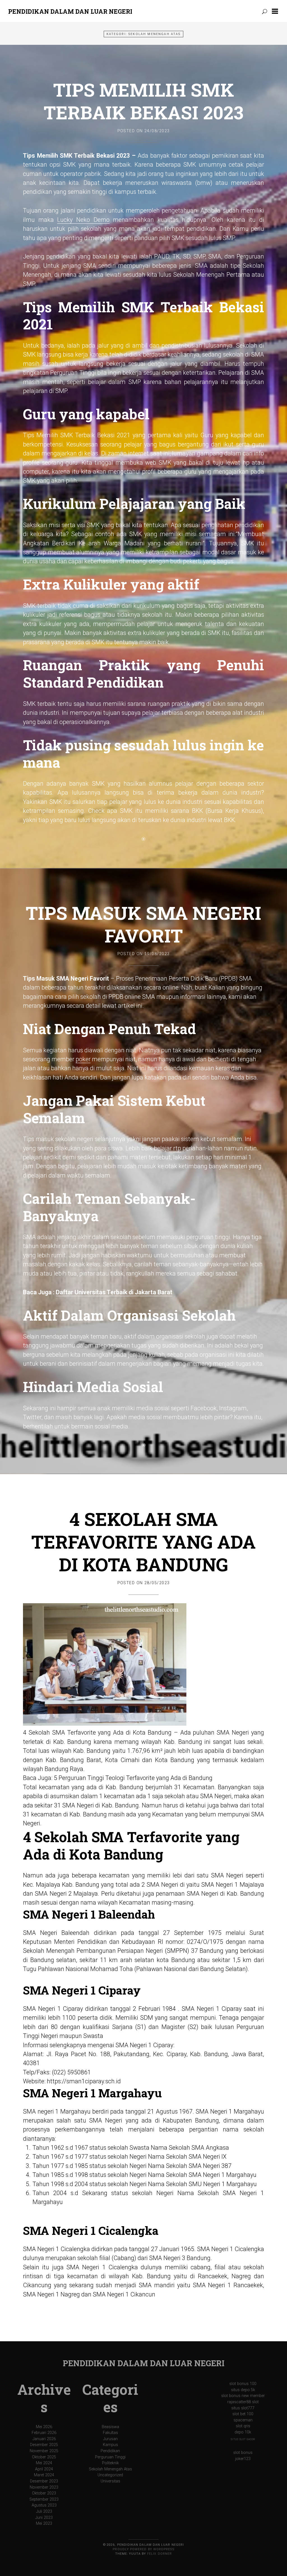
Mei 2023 (44, 2523)
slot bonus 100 (243, 2384)
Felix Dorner (159, 2554)
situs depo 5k (243, 2390)
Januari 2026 (44, 2439)
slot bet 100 (243, 2414)
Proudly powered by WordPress (143, 2549)
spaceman (243, 2420)
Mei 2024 (44, 2463)
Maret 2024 (44, 2475)
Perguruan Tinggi (110, 2457)
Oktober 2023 (44, 2493)
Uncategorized (110, 2475)
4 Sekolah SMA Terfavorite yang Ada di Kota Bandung (143, 1542)
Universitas (110, 2481)
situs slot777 (243, 2408)
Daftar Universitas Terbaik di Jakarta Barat (114, 1292)
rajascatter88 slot (243, 2402)
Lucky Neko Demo (83, 220)
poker (83, 1059)
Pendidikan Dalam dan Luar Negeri (70, 11)
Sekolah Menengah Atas (110, 2469)
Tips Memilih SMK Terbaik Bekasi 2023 (144, 101)
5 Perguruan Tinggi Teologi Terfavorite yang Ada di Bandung (133, 1778)
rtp (177, 1148)
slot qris (243, 2426)
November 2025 (44, 2451)
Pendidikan (110, 2451)
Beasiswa (110, 2427)
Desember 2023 (44, 2481)
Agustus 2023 (44, 2505)
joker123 (243, 2459)
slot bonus (243, 2453)
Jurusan (110, 2439)
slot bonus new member (243, 2396)
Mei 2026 (44, 2427)
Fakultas (110, 2433)
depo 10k (243, 2432)
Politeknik (110, 2463)
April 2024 (44, 2469)
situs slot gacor (243, 2439)
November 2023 (44, 2487)
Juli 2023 (44, 2511)
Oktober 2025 (44, 2457)
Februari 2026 (44, 2433)
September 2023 (44, 2499)
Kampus (110, 2445)
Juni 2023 (44, 2518)
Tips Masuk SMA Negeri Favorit (143, 924)
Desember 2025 (44, 2445)
